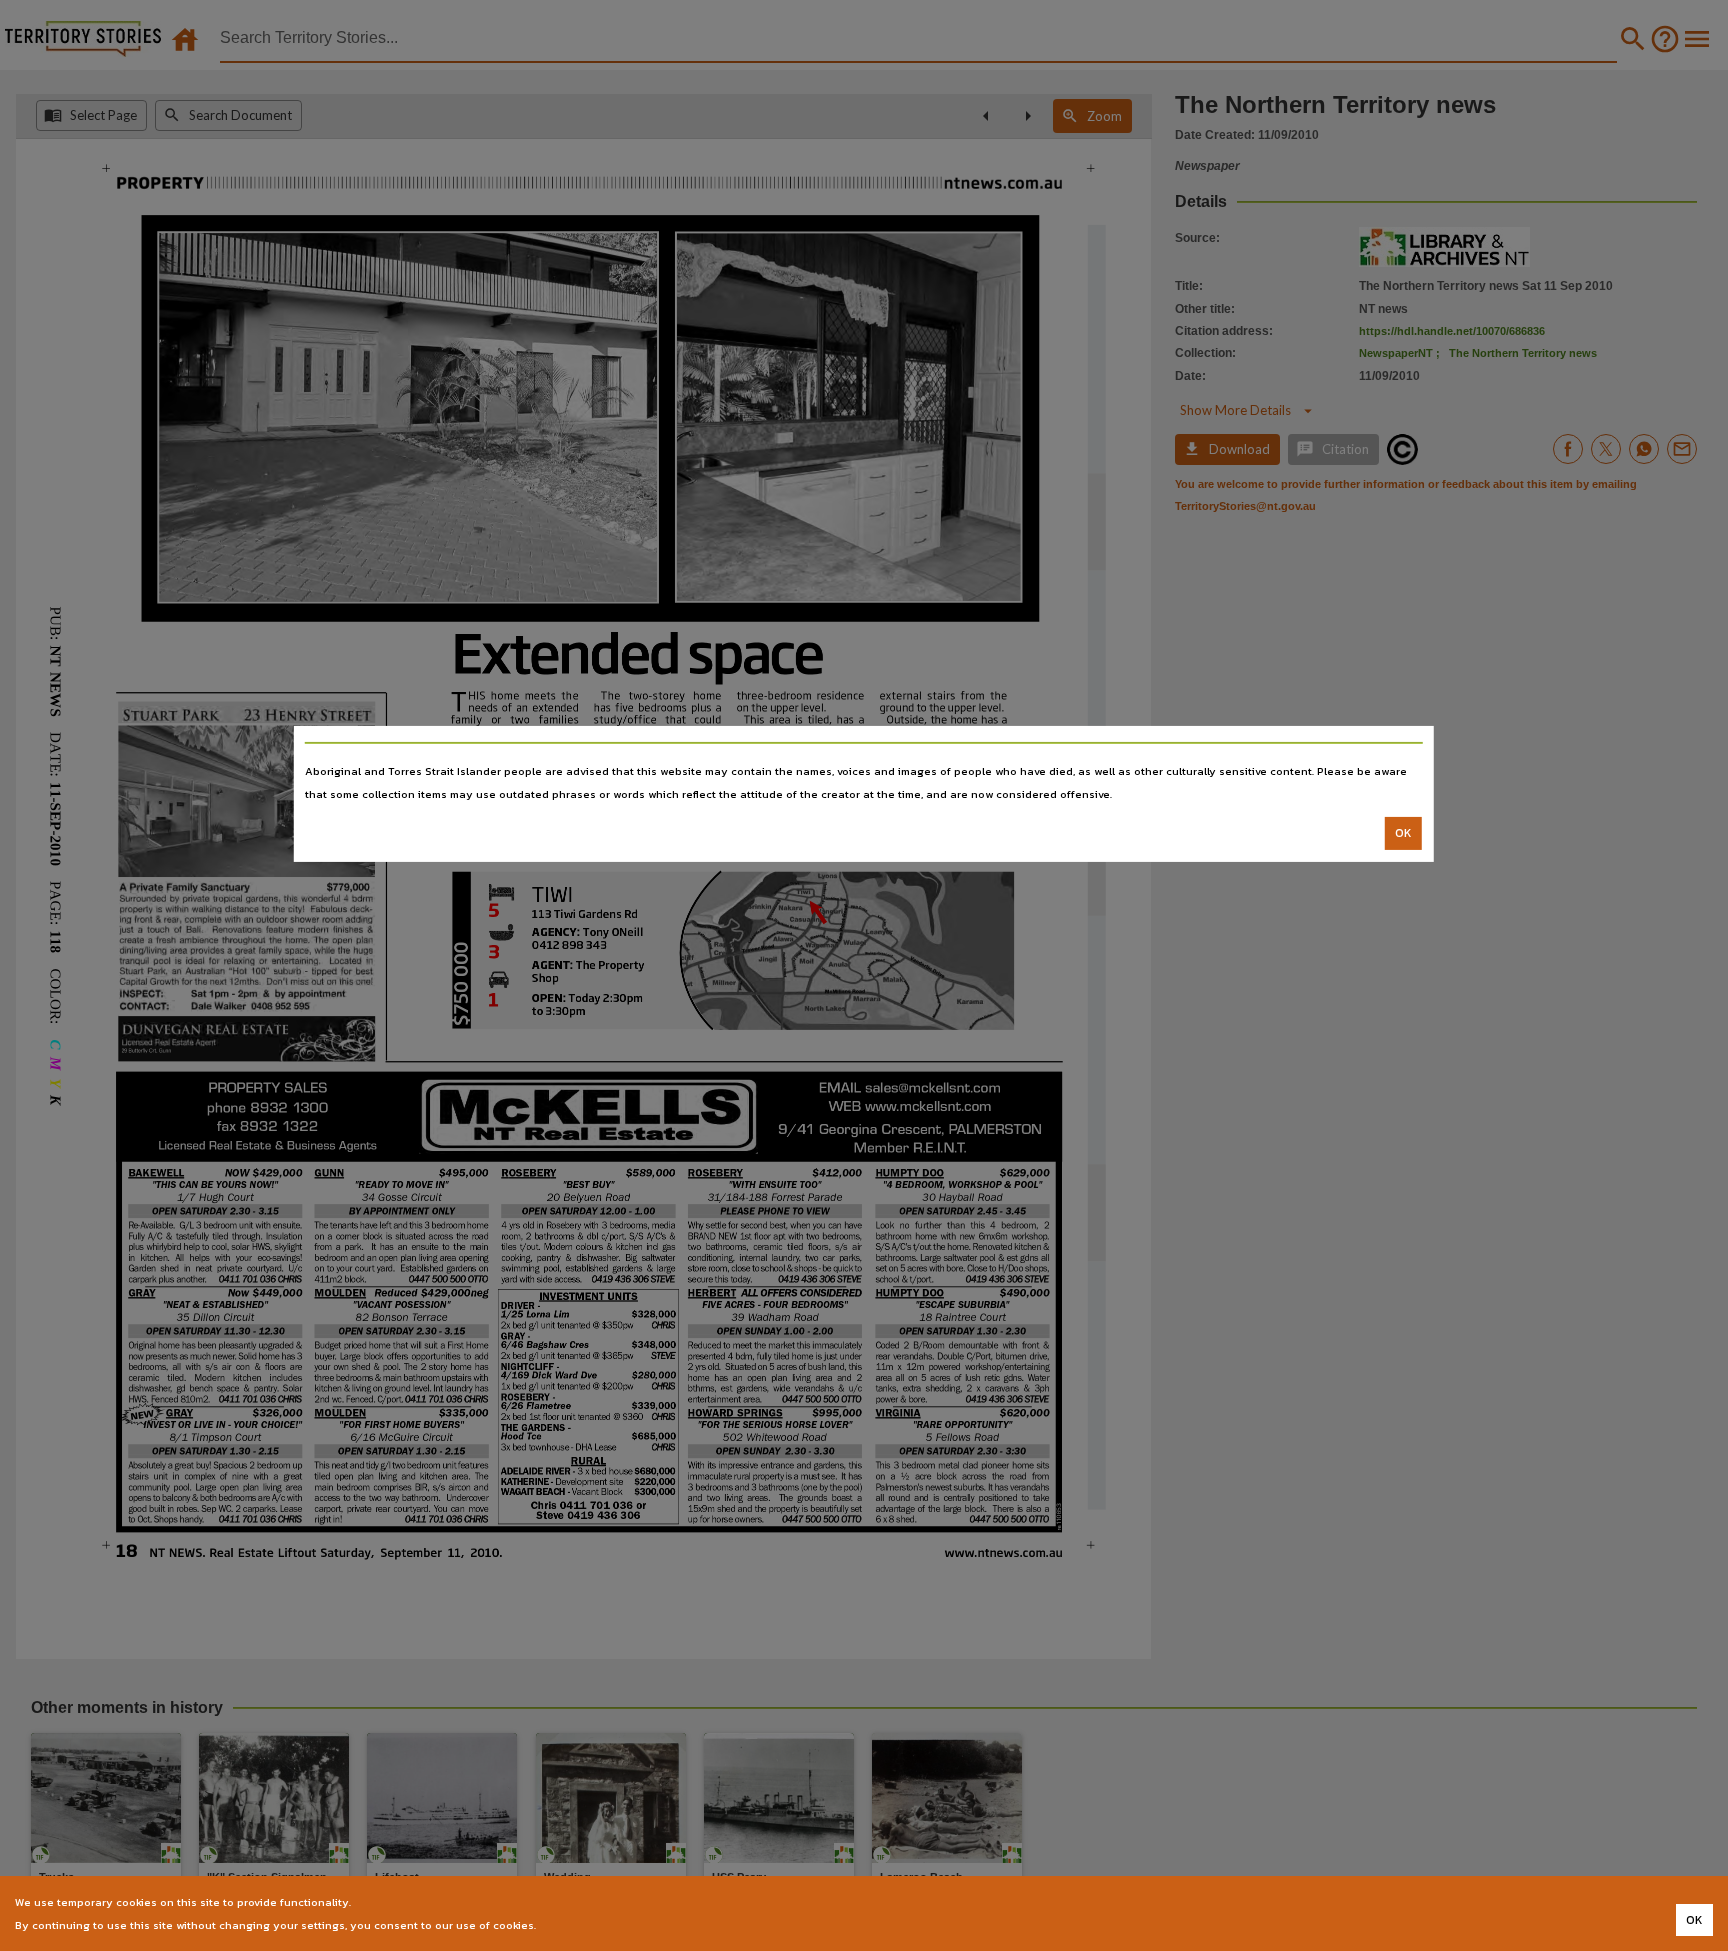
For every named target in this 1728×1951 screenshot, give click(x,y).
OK (1403, 833)
